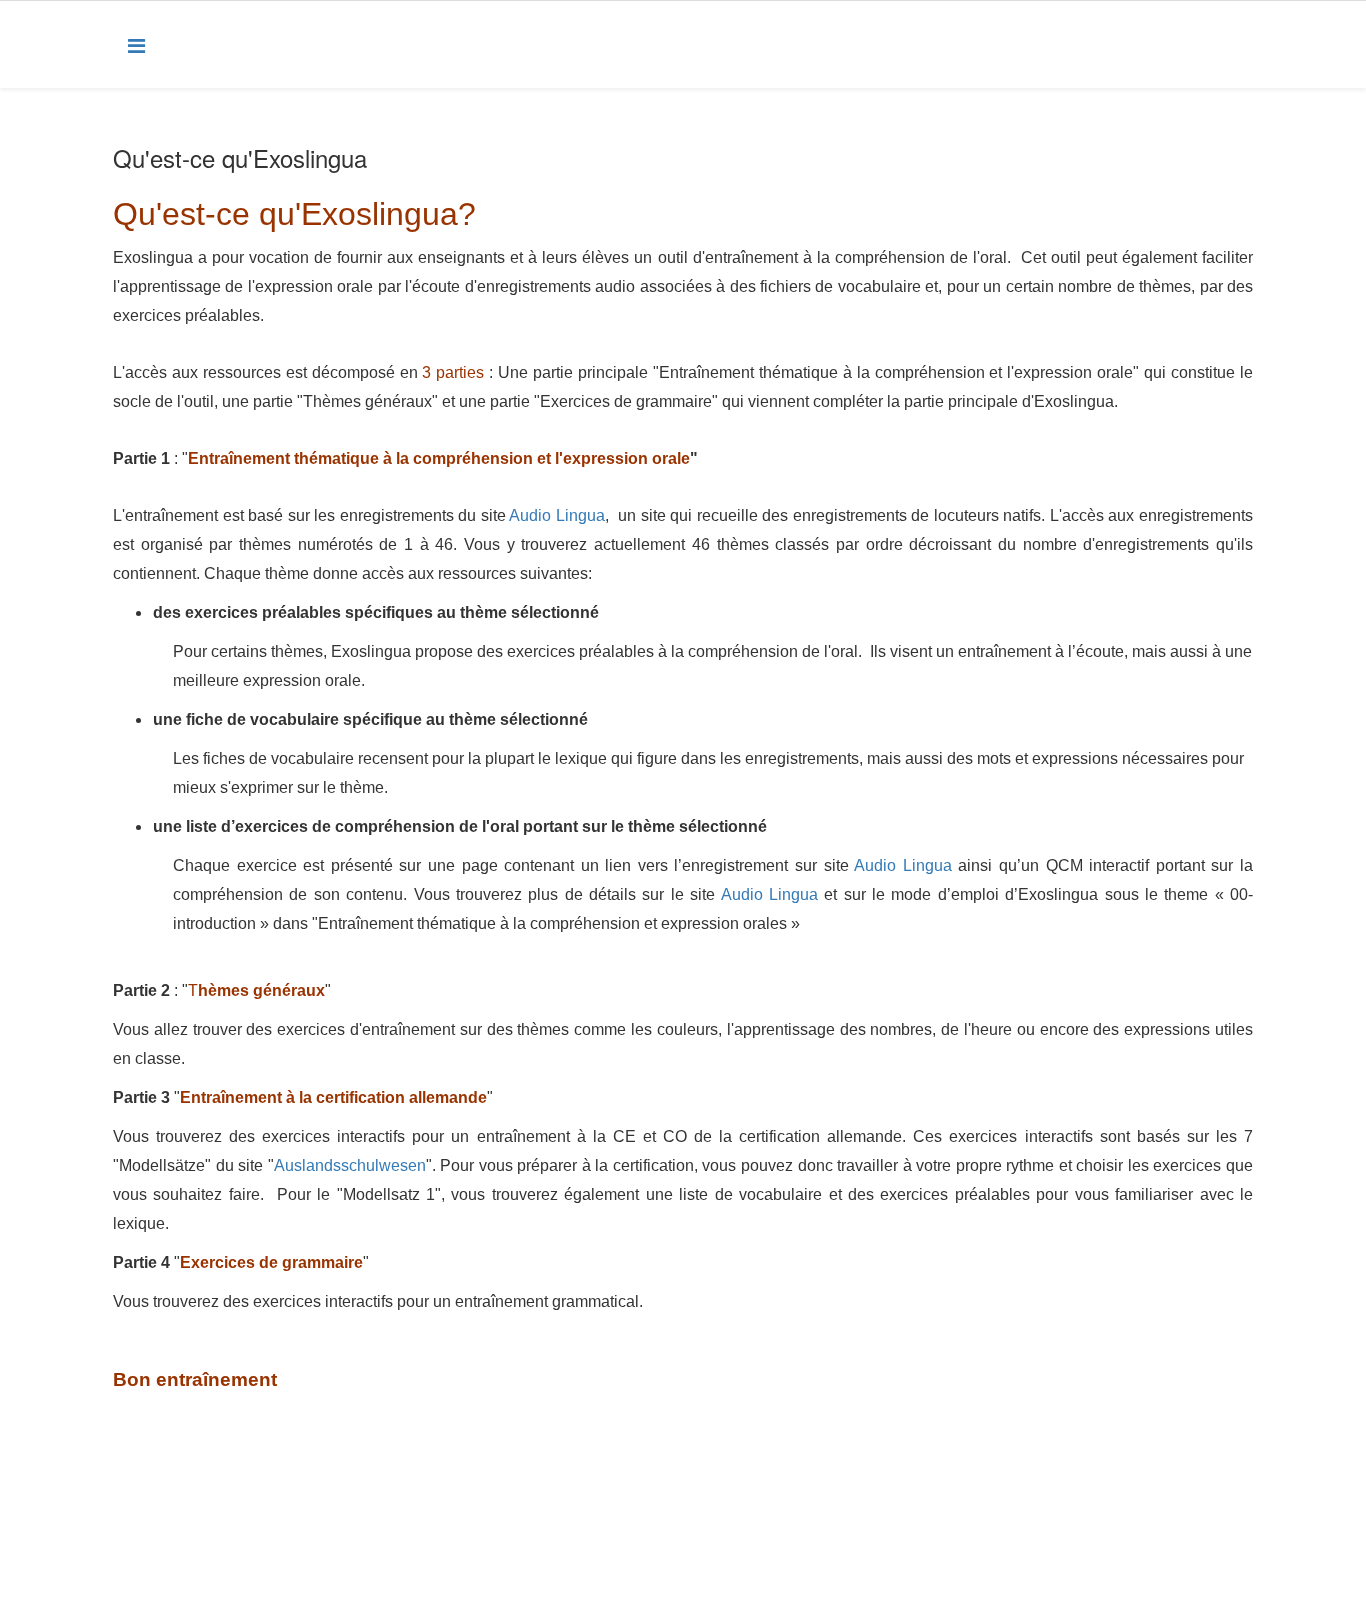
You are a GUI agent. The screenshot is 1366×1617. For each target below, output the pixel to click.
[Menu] (136, 44)
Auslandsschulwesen (350, 1165)
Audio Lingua (557, 515)
